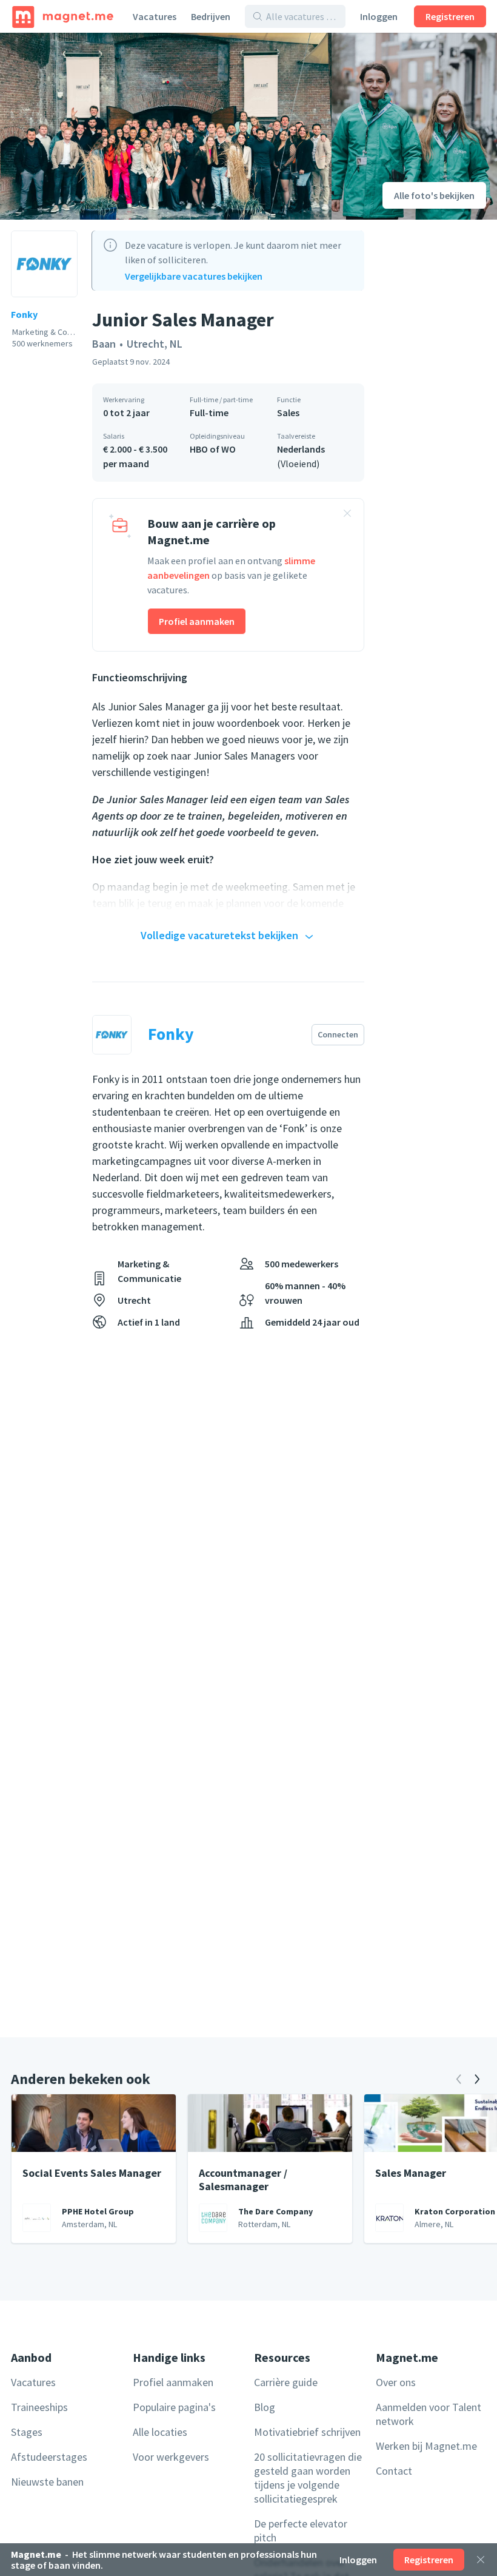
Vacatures (155, 16)
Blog (265, 2407)
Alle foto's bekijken (434, 195)
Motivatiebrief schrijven (307, 2432)
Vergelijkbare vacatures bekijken (194, 276)
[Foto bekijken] (166, 126)
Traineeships (39, 2407)
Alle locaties (160, 2432)
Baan (104, 344)
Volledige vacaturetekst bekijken (219, 935)
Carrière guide (286, 2382)
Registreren (450, 16)
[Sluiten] (481, 2560)
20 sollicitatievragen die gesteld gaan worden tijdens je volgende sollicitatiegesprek (308, 2478)
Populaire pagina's (174, 2407)
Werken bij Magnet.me (426, 2446)
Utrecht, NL (155, 344)
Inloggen (379, 16)
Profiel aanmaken (197, 621)
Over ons (396, 2382)
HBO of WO (213, 449)
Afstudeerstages (49, 2457)
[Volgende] (477, 2079)
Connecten (338, 1034)
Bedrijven (211, 16)
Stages (27, 2432)
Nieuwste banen (47, 2482)
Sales (288, 413)
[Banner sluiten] (347, 515)
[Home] (63, 16)
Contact (394, 2471)
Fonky (24, 314)
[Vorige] (459, 2079)
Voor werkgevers (171, 2457)
